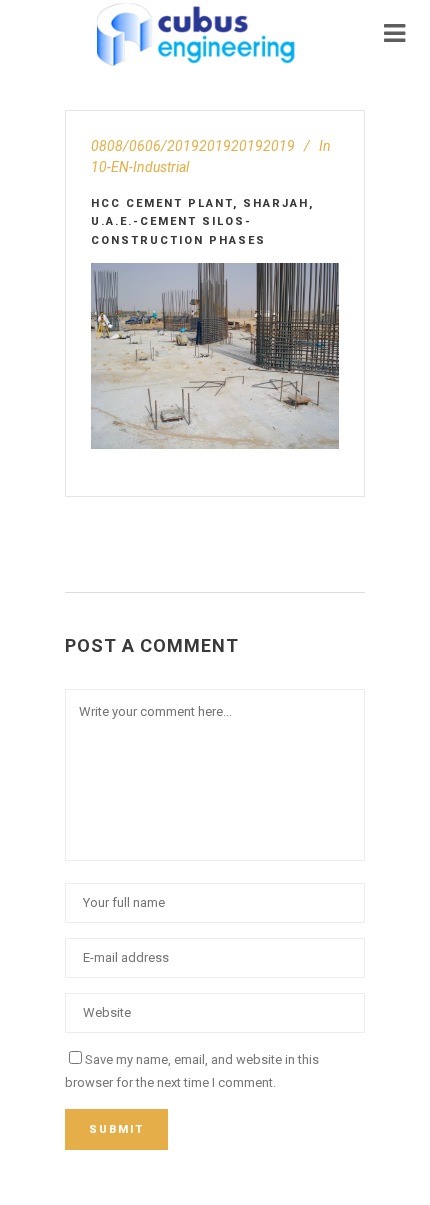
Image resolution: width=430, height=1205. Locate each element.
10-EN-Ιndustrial (140, 167)
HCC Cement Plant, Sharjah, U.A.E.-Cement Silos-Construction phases (202, 222)
